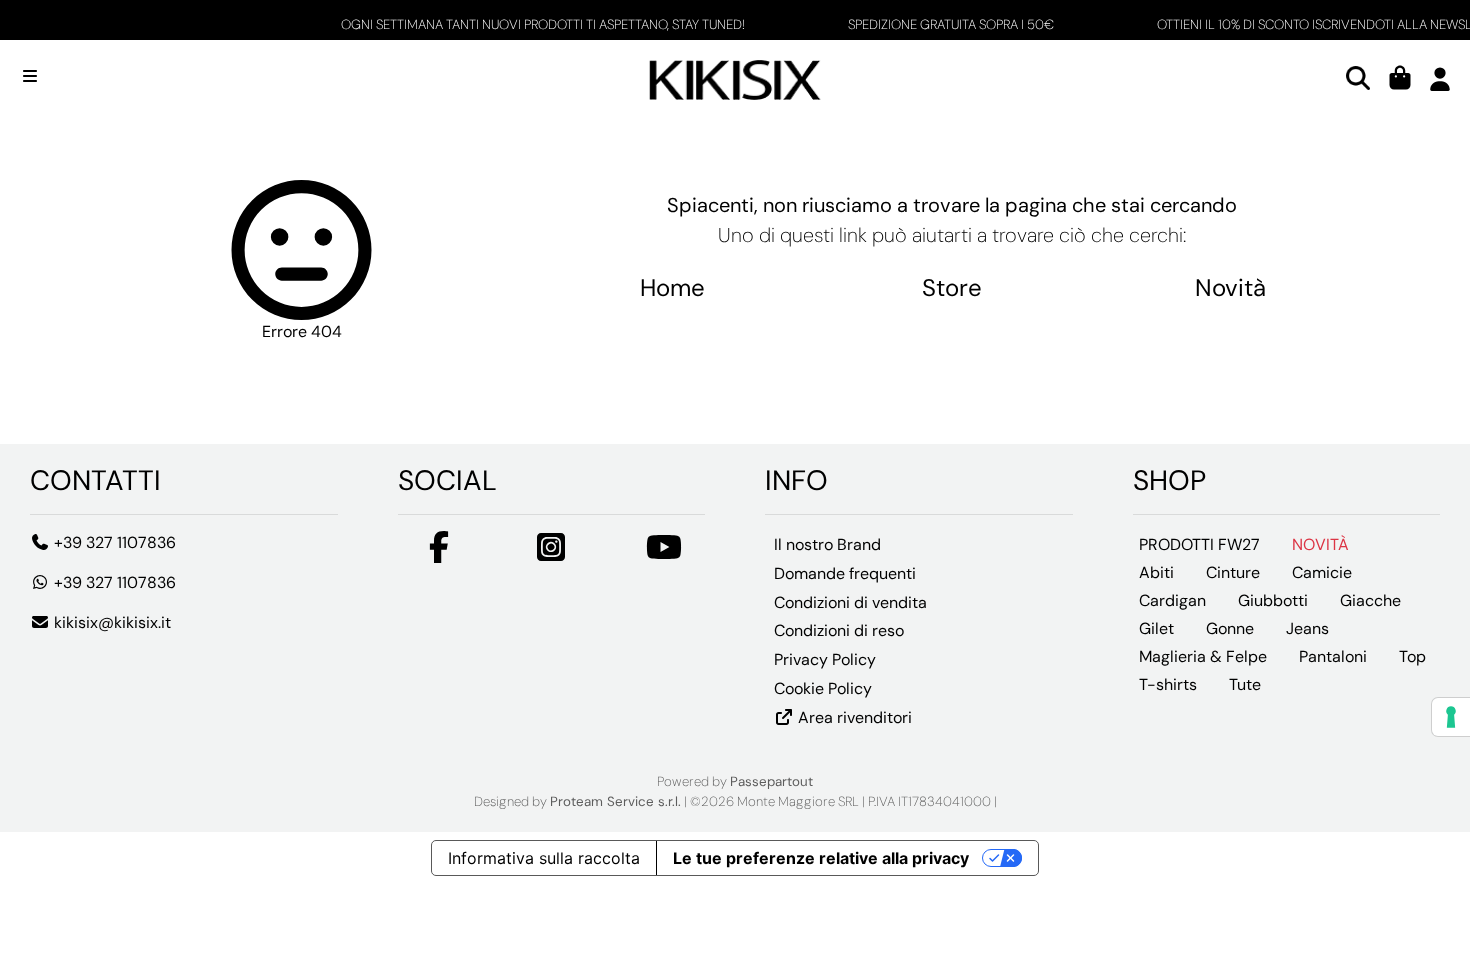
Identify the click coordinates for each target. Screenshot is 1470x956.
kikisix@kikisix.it (110, 622)
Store (952, 287)
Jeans (1307, 628)
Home (672, 287)
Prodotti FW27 (1199, 544)
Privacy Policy (825, 659)
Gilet (1156, 628)
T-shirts (1168, 684)
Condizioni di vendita (850, 602)
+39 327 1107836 (113, 542)
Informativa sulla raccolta (544, 858)
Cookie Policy (823, 688)
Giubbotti (1273, 600)
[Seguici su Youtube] (664, 553)
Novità (1230, 287)
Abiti (1156, 572)
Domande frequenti (845, 573)
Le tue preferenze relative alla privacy (821, 858)
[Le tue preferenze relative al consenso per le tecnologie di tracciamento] (1451, 717)
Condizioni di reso (839, 630)
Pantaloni (1333, 656)
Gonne (1230, 628)
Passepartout (771, 781)
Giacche (1370, 600)
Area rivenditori (853, 717)
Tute (1245, 684)
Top (1412, 656)
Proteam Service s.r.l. (615, 801)
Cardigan (1172, 600)
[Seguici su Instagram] (551, 553)
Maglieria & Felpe (1203, 656)
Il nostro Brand (827, 544)
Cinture (1233, 572)
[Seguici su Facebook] (439, 553)
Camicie (1322, 572)
